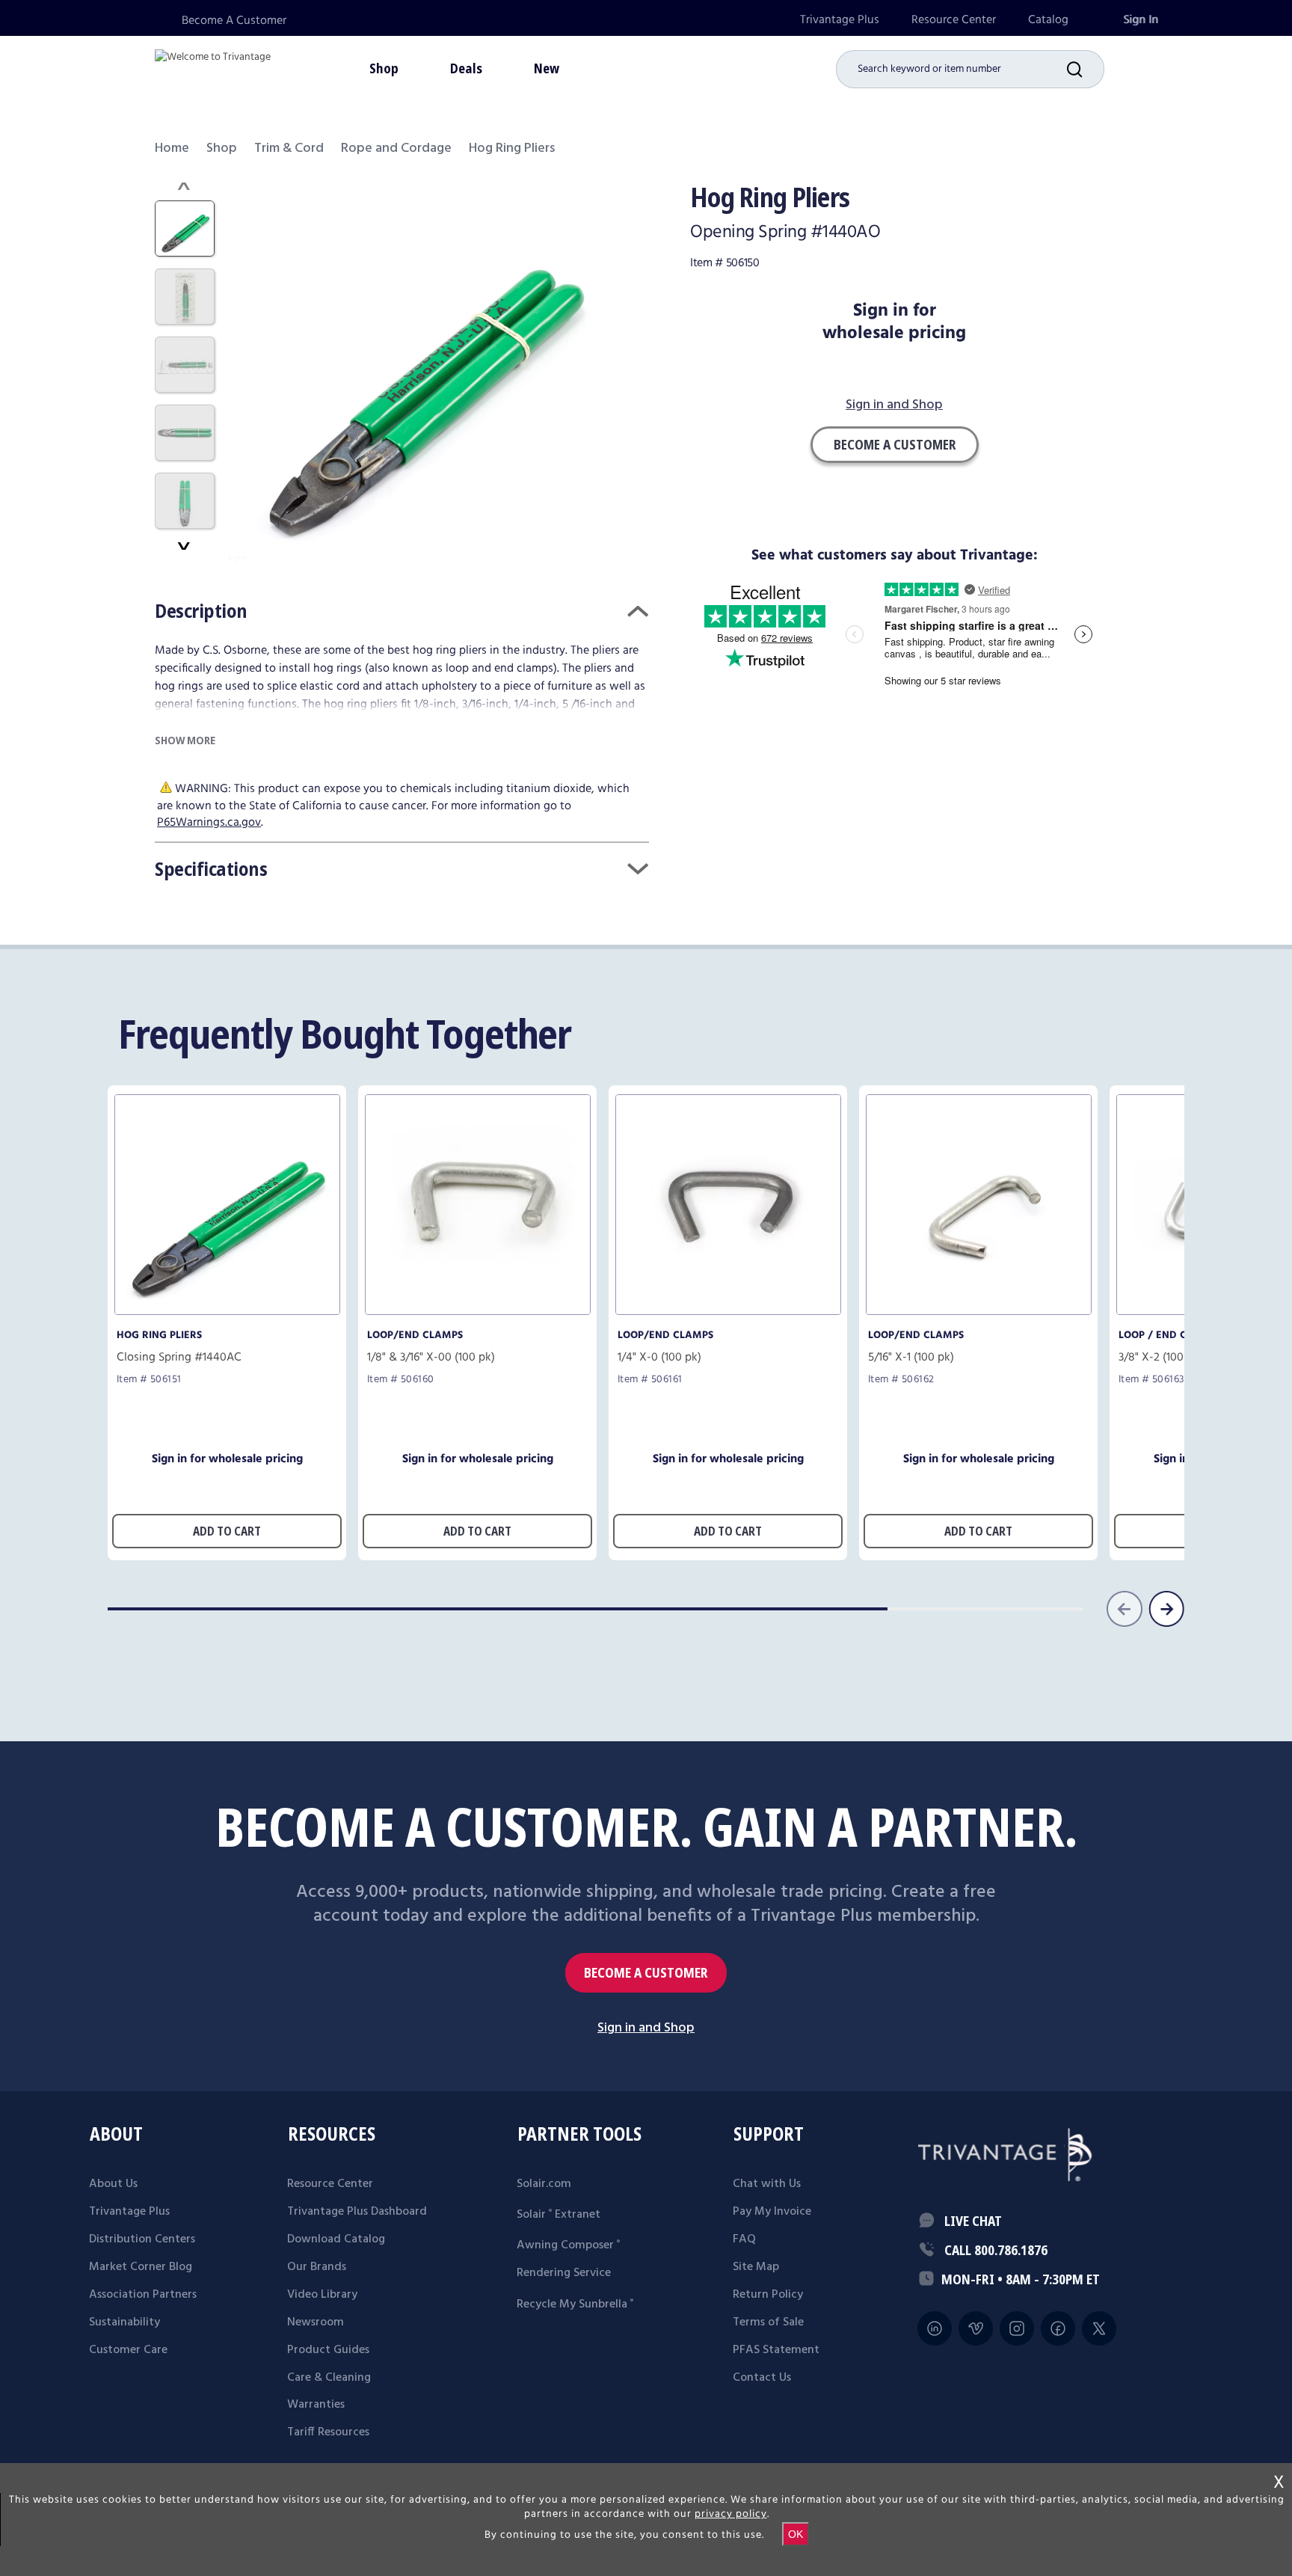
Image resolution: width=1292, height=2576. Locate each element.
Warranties (316, 2405)
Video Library (322, 2295)
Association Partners (143, 2295)
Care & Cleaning (329, 2378)
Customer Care (128, 2350)
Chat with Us (767, 2184)
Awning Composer (568, 2245)
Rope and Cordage (396, 148)
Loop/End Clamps (415, 1335)
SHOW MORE (185, 740)
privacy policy (731, 2514)
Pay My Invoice (772, 2212)
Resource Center (954, 20)
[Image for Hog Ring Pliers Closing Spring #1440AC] (227, 1311)
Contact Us (762, 2378)
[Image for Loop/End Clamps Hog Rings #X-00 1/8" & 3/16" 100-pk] (478, 1311)
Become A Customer (234, 21)
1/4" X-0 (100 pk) (659, 1358)
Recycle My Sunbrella (575, 2304)
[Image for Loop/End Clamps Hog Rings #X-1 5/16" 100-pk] (979, 1311)
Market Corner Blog (141, 2267)
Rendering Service (564, 2273)
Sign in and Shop (894, 406)
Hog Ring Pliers (159, 1335)
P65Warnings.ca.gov (209, 822)
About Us (113, 2184)
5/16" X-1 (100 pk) (911, 1358)
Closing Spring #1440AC (179, 1358)
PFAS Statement (776, 2350)
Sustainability (124, 2322)
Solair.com (544, 2184)
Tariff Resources (328, 2432)
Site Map (756, 2267)
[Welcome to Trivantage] (213, 67)
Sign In (1141, 20)
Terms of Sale (768, 2322)
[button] (1086, 69)
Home (172, 148)
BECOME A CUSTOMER (646, 1973)
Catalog (1048, 20)
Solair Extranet (559, 2215)
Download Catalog (336, 2239)
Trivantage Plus (840, 20)
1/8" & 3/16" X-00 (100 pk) (431, 1358)
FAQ (744, 2239)
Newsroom (316, 2322)
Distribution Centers (142, 2239)
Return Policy (768, 2295)
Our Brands (317, 2267)
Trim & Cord (289, 148)
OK (796, 2534)
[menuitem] (840, 20)
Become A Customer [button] (895, 444)
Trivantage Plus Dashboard (357, 2212)
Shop (222, 148)
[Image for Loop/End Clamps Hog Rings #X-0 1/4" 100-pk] (728, 1311)
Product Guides (328, 2350)
